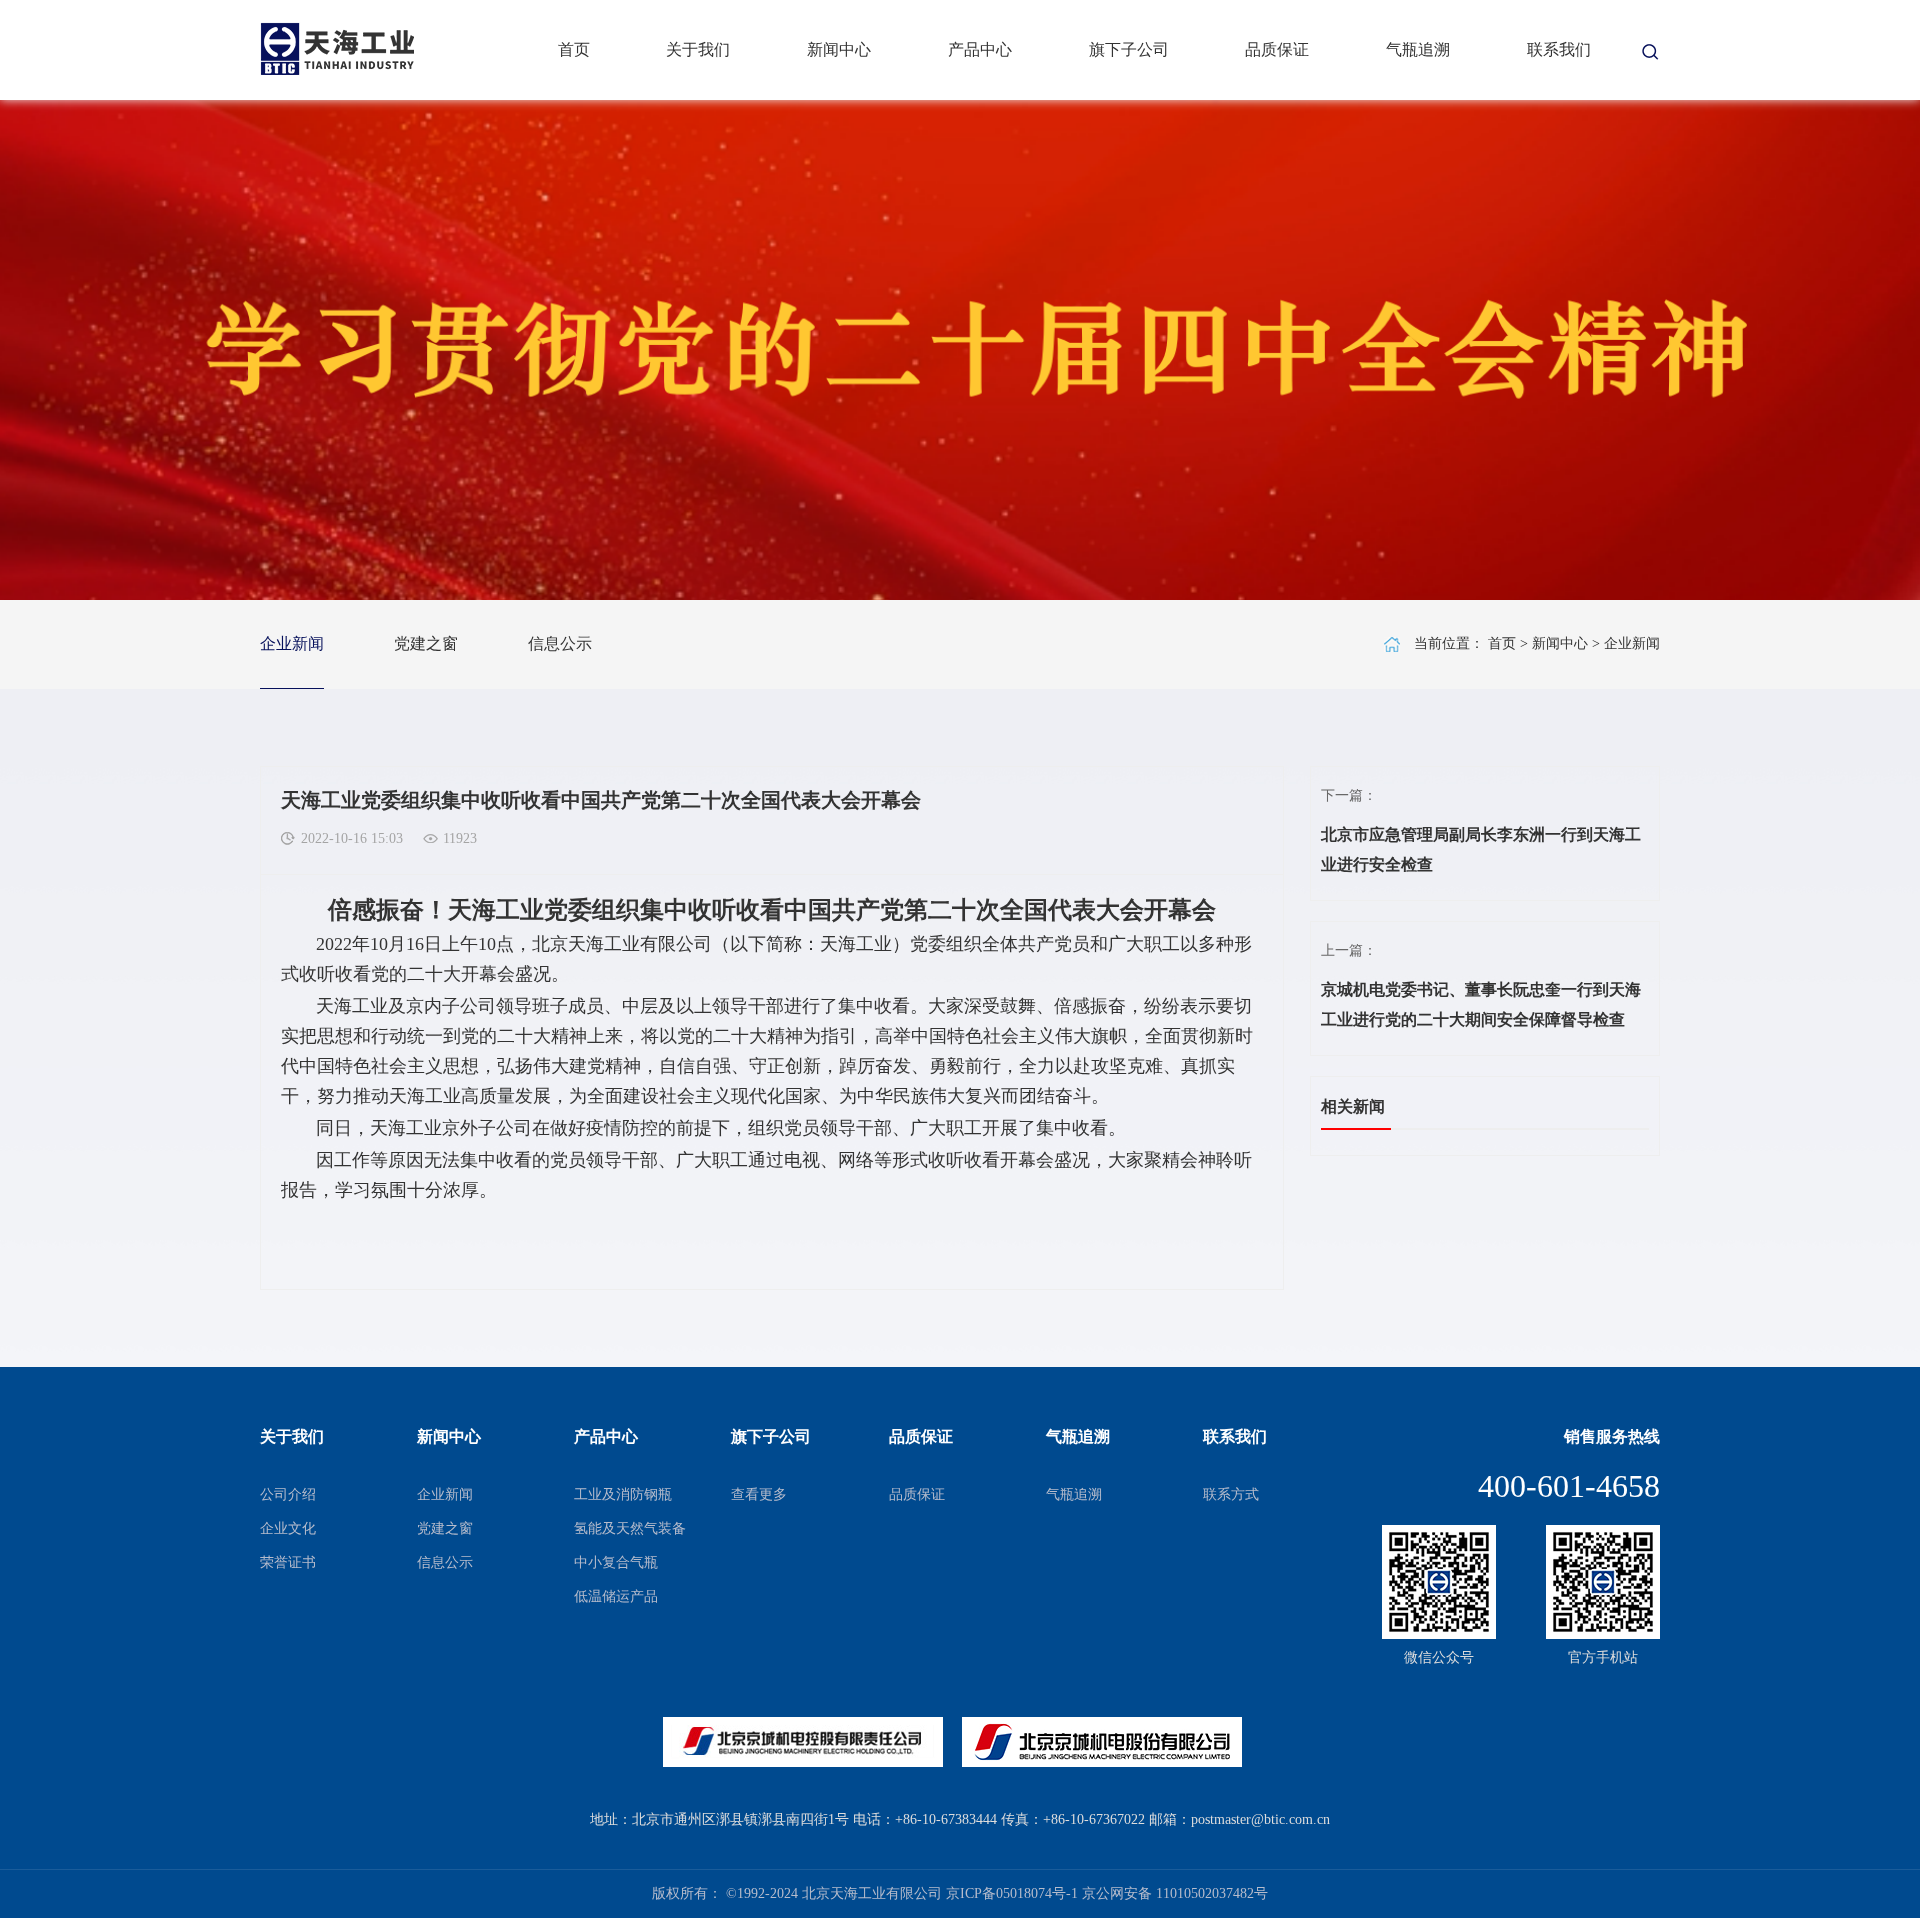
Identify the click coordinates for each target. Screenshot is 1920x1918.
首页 (574, 49)
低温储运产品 (616, 1596)
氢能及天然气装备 (630, 1528)
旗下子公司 (1129, 49)
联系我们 (1559, 49)
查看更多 (759, 1494)
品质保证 (1277, 49)
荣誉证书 (288, 1562)
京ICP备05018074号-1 (1012, 1893)
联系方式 (1231, 1494)
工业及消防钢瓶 (623, 1494)
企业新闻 (292, 643)
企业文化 (288, 1528)
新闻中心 (839, 49)
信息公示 (560, 643)
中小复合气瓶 (616, 1562)
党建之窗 (426, 643)
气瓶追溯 (1418, 49)
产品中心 (980, 49)
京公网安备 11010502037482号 (1175, 1893)
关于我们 (698, 49)
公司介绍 (288, 1494)
